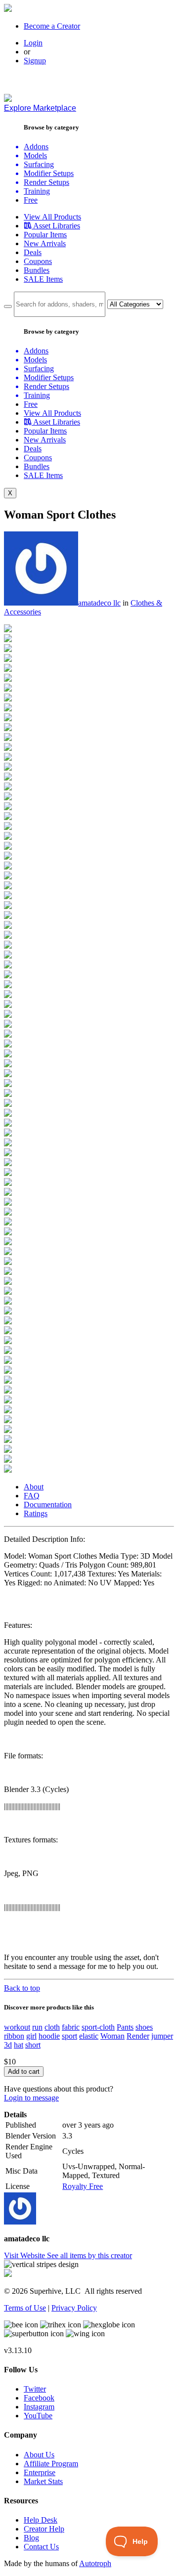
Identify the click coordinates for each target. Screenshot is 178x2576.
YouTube (38, 2416)
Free (31, 200)
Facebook (39, 2398)
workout (17, 2027)
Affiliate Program (51, 2464)
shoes (144, 2027)
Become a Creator (52, 26)
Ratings (36, 1513)
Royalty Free (83, 2186)
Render (138, 2036)
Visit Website (25, 2255)
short (33, 2045)
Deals (33, 252)
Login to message (31, 2098)
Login (33, 43)
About (34, 1487)
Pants (125, 2027)
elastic (89, 2036)
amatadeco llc (99, 603)
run (37, 2027)
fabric (71, 2027)
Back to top (22, 1988)
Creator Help (44, 2529)
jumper (162, 2036)
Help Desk (41, 2520)
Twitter (35, 2389)
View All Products (52, 217)
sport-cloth (98, 2027)
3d (8, 2045)
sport (69, 2036)
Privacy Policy (74, 2308)
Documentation (48, 1505)
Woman (112, 2036)
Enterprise (40, 2472)
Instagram (39, 2407)
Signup (35, 61)
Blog (31, 2538)
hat (19, 2045)
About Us (39, 2455)
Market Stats (43, 2481)
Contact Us (41, 2547)
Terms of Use (25, 2308)
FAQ (32, 1496)
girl (31, 2036)
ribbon (14, 2036)
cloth (52, 2027)
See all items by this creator (89, 2255)
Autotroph (95, 2563)
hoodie (49, 2036)
